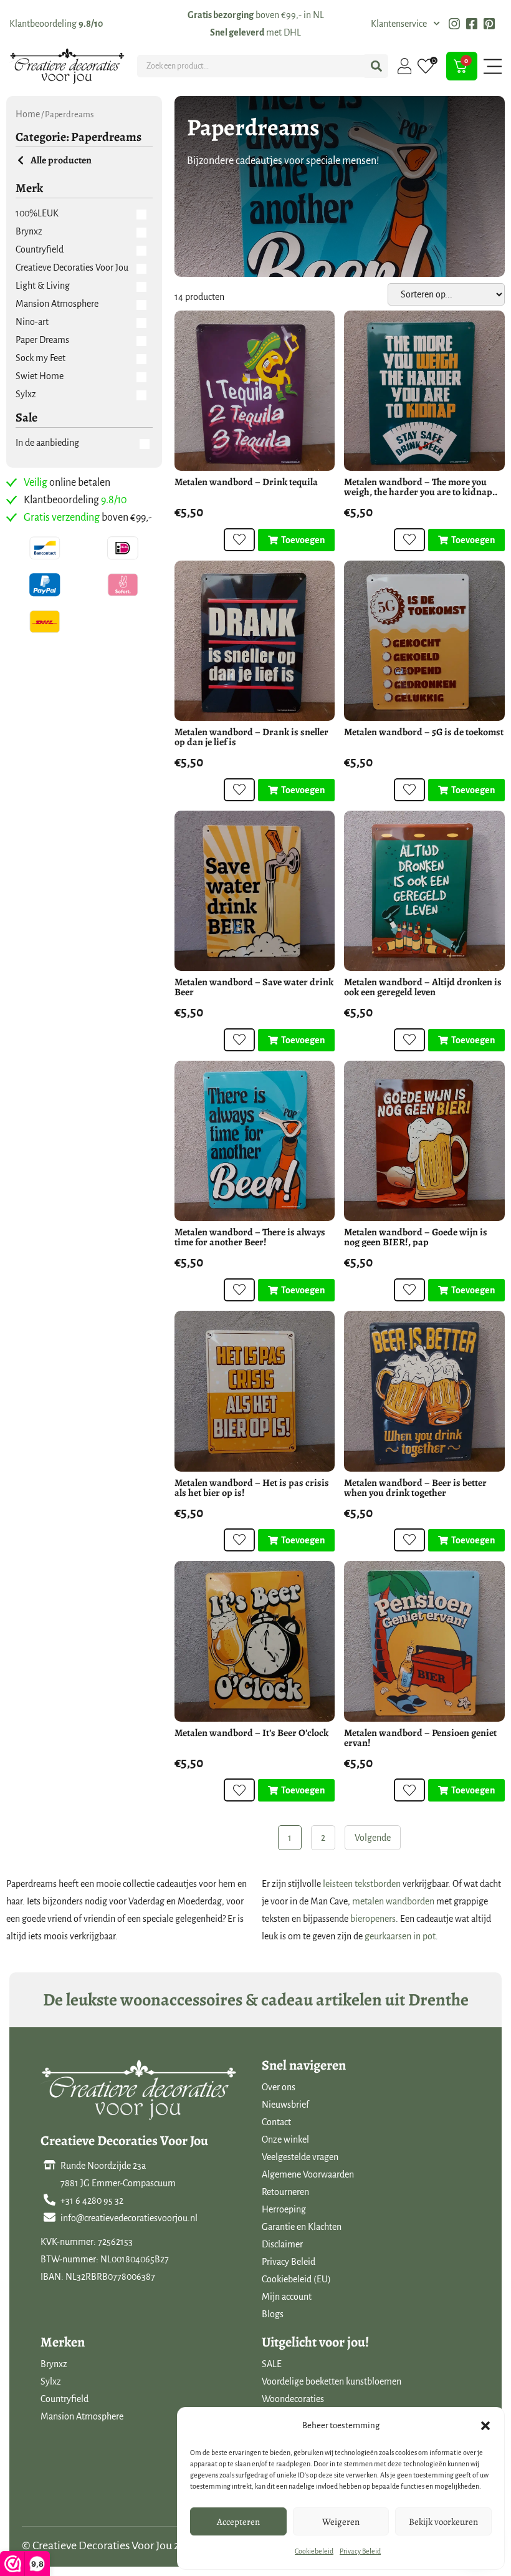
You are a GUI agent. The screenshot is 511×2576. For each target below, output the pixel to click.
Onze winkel (285, 2139)
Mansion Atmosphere (82, 2416)
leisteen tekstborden (362, 1884)
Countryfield (64, 2399)
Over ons (279, 2087)
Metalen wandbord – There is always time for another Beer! (250, 1237)
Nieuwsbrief (285, 2105)
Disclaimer (282, 2244)
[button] (485, 2426)
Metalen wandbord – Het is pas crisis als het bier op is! (252, 1488)
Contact (276, 2122)
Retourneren (285, 2192)
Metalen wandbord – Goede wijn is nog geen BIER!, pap (416, 1237)
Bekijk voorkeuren (443, 2522)
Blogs (273, 2314)
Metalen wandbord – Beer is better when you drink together (415, 1488)
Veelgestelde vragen (300, 2157)
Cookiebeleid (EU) (296, 2279)
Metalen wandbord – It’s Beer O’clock (251, 1733)
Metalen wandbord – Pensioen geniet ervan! (420, 1738)
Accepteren (238, 2522)
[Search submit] (376, 66)
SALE (272, 2364)
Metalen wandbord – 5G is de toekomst (424, 732)
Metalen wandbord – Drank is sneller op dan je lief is (251, 737)
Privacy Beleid (360, 2551)
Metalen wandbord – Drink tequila (246, 482)
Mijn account (287, 2297)
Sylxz (51, 2381)
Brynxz (54, 2364)
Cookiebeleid (314, 2551)
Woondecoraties (293, 2399)
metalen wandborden (393, 1901)
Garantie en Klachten (302, 2227)
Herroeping (284, 2209)
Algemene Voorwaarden (308, 2174)
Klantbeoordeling (56, 24)
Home (28, 114)
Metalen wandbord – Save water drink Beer (254, 987)
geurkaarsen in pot (400, 1936)
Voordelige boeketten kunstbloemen (332, 2381)
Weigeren (341, 2522)
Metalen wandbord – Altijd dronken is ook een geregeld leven (423, 987)
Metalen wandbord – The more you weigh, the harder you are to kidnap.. (421, 487)
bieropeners (373, 1919)
